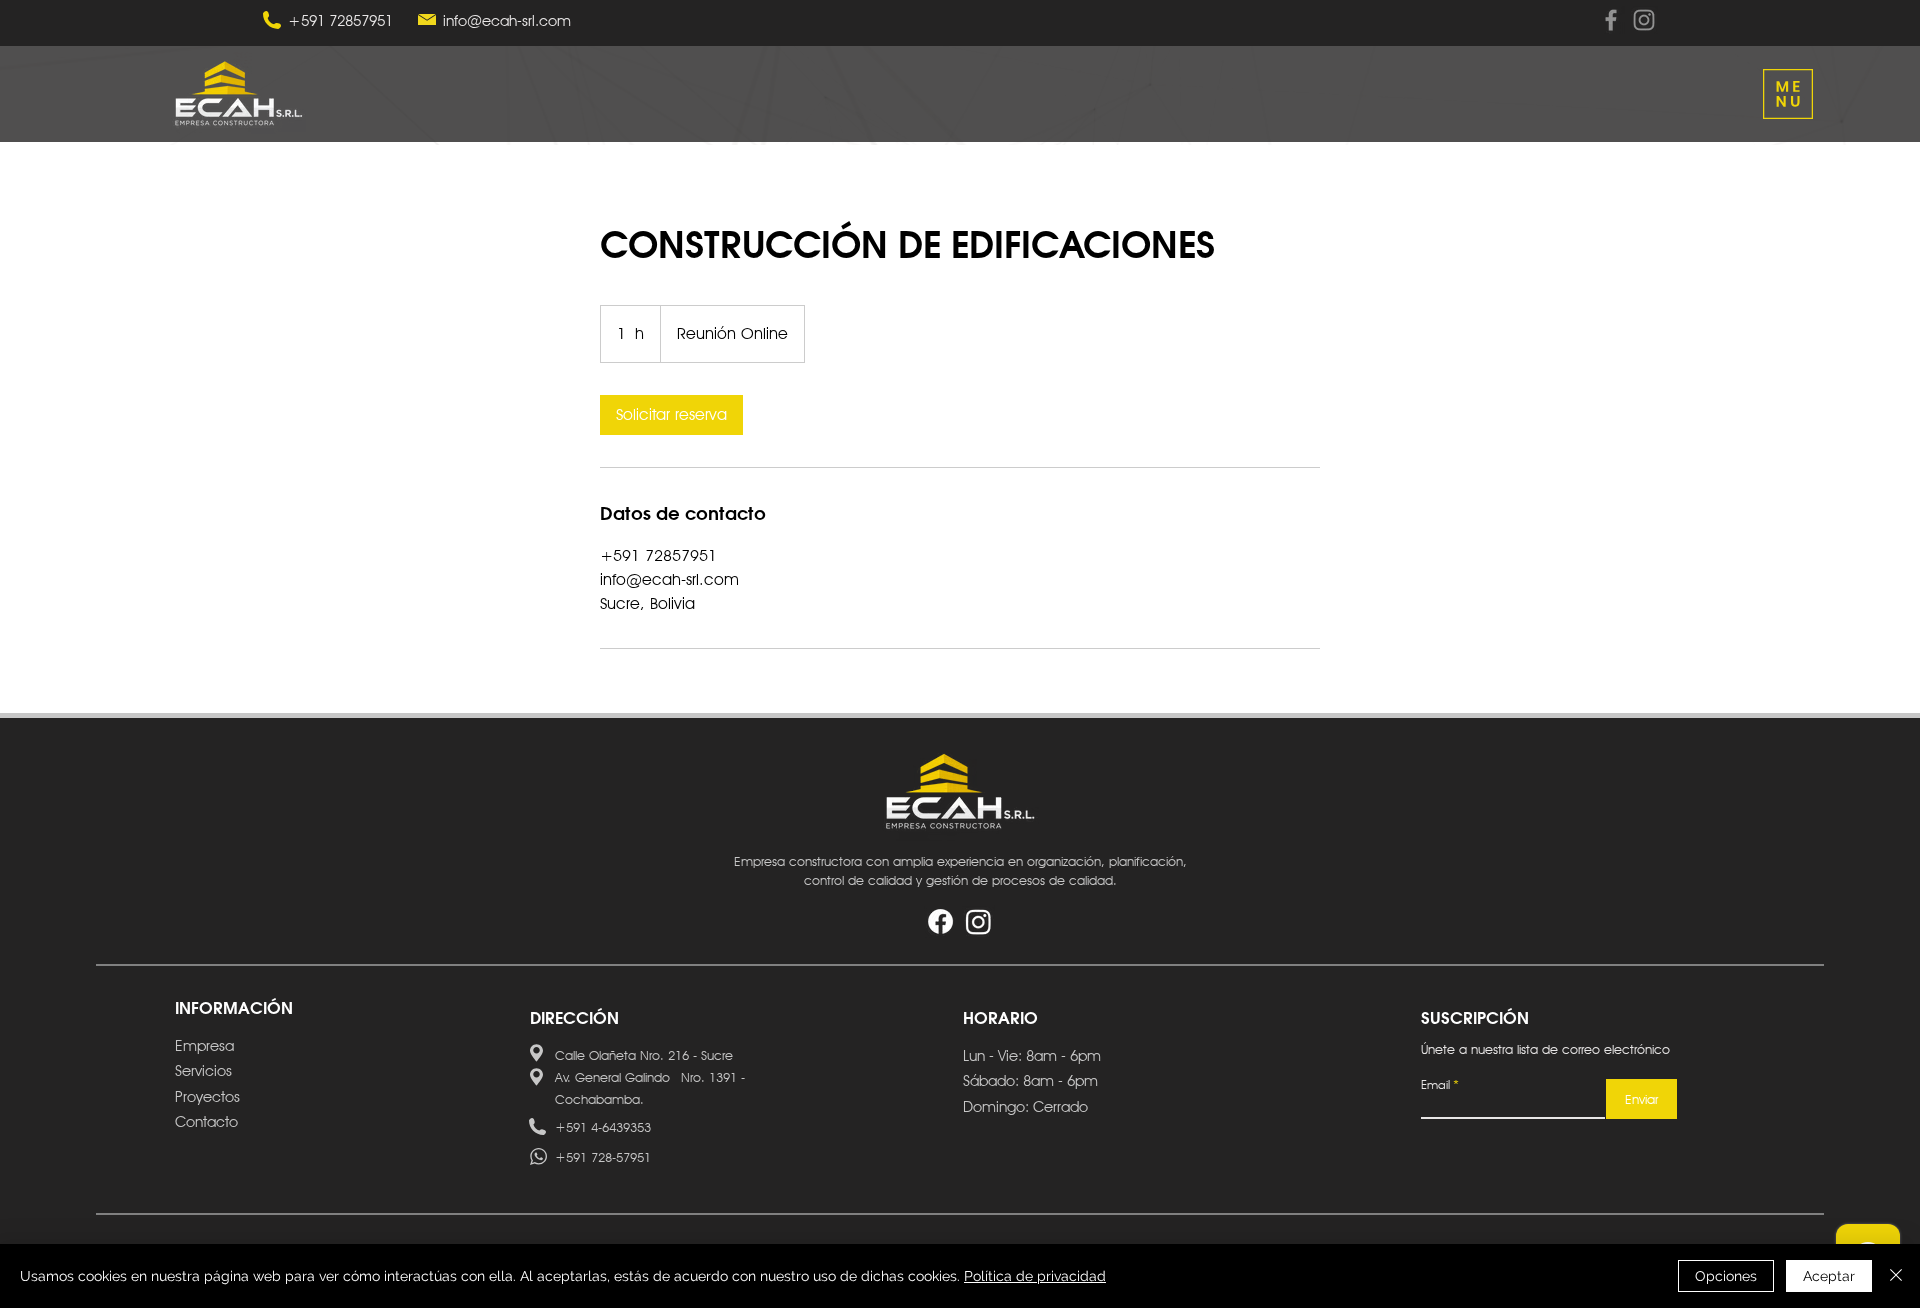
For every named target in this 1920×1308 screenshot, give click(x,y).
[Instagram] (1644, 20)
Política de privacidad (1035, 1276)
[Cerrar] (1896, 1276)
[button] (1788, 94)
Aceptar (1829, 1276)
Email (1435, 1085)
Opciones (1726, 1276)
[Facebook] (1611, 20)
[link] (671, 415)
